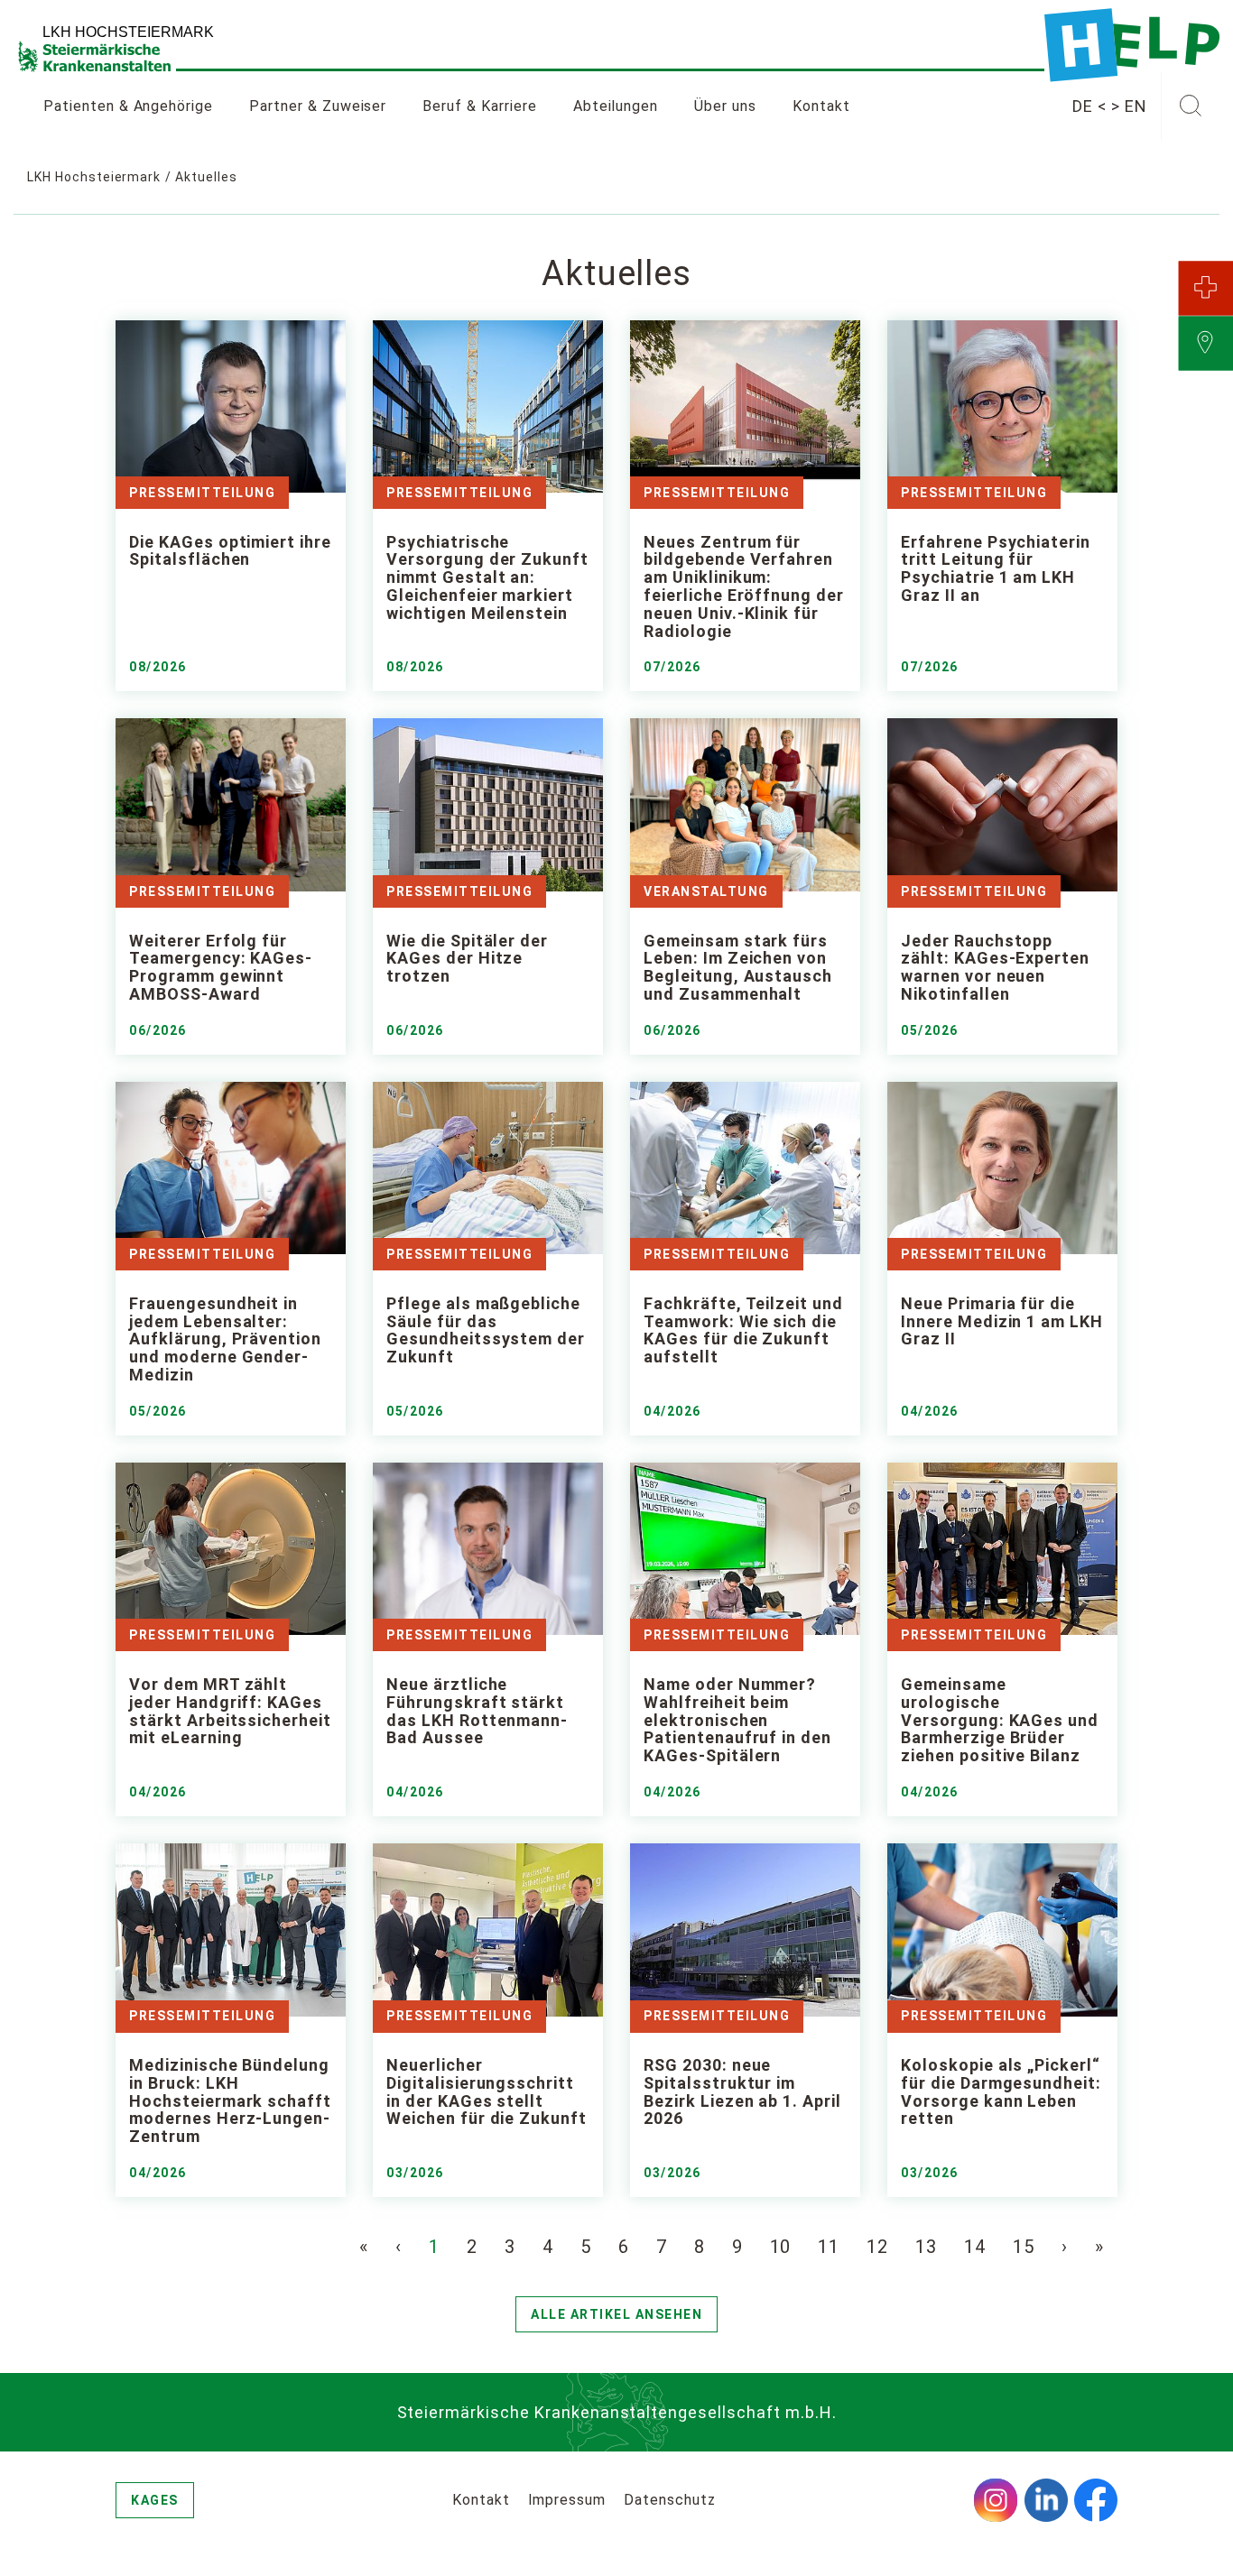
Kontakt (821, 106)
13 (926, 2247)
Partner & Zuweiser (318, 106)
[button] (1190, 106)
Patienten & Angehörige (128, 106)
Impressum (567, 2500)
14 (975, 2247)
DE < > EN (1110, 106)
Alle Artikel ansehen (616, 2314)
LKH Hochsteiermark (94, 177)
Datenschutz (670, 2500)
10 (781, 2247)
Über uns (725, 106)
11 (829, 2247)
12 (877, 2247)
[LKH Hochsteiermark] (1132, 45)
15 (1024, 2247)
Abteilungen (616, 106)
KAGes (155, 2500)
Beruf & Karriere (479, 106)
